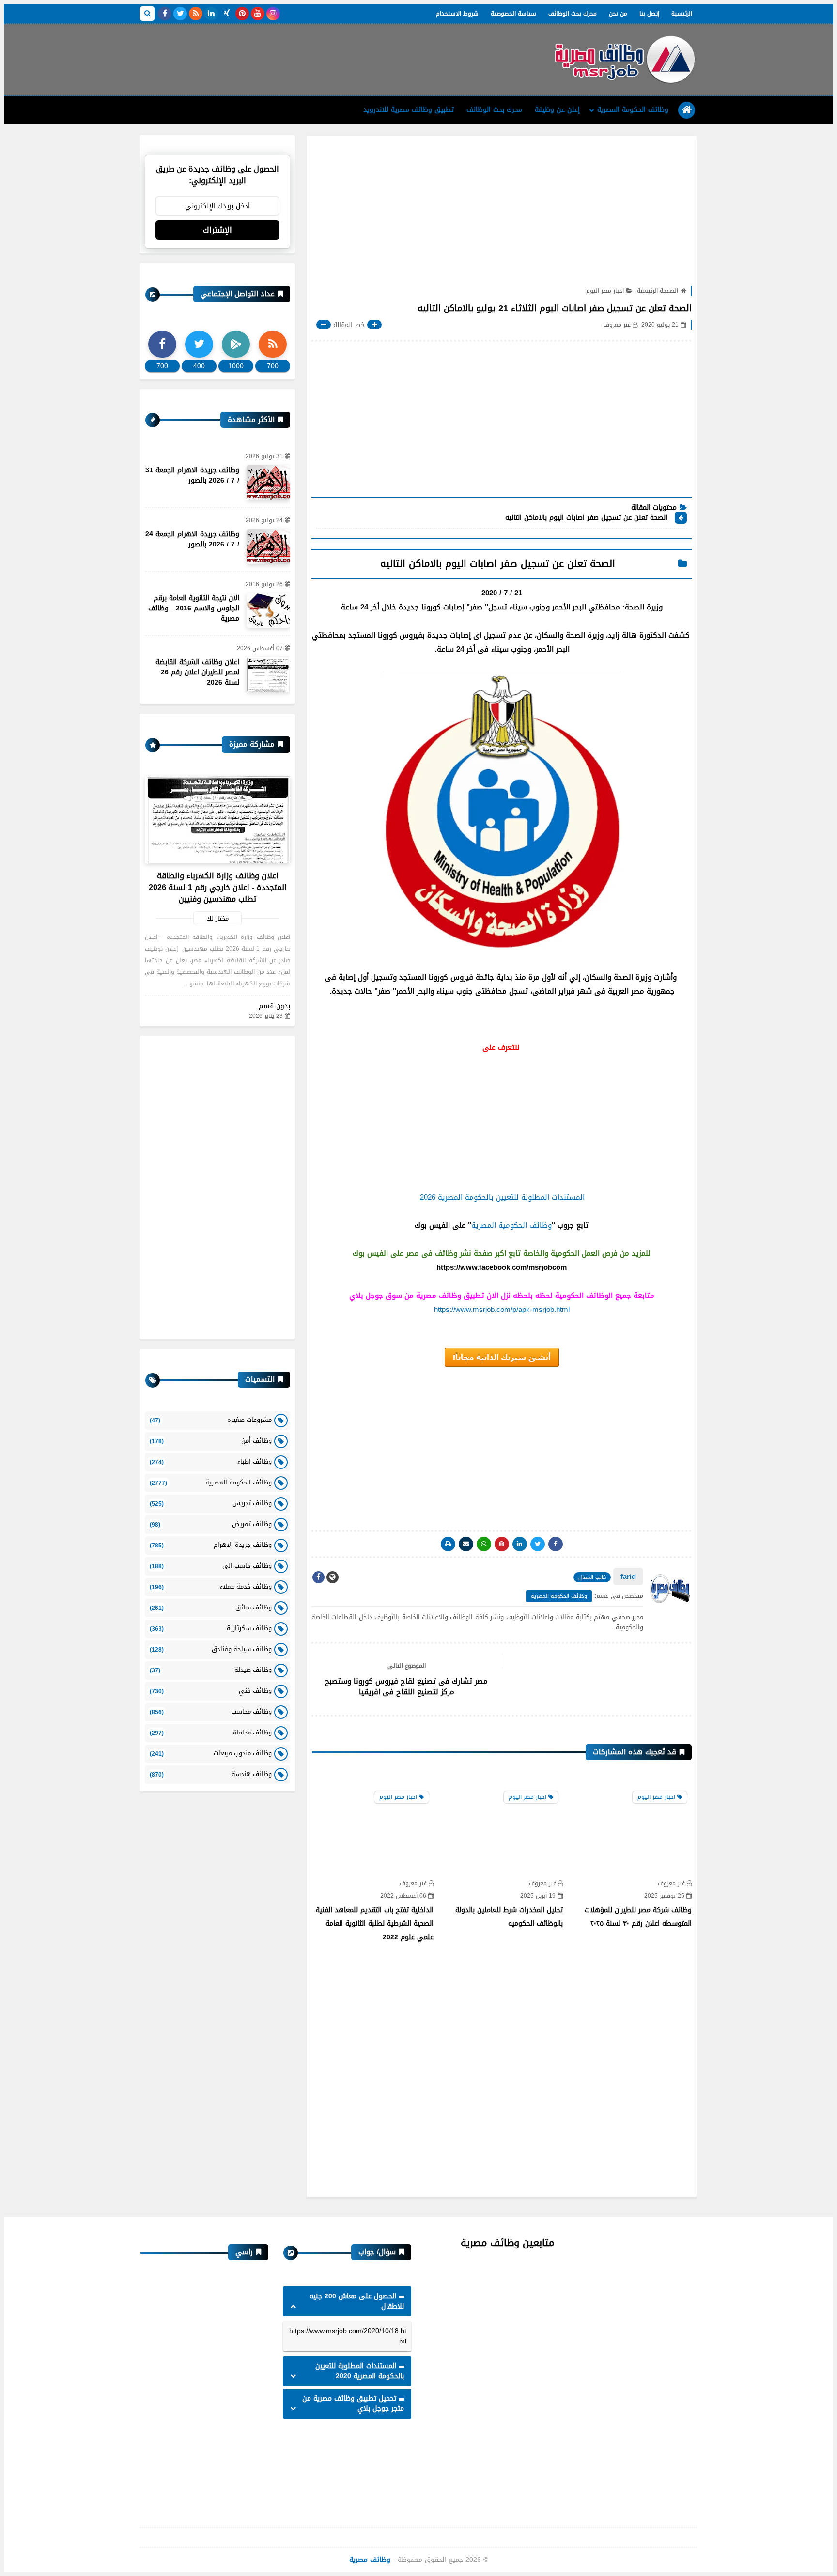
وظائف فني (211, 1691)
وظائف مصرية (370, 2560)
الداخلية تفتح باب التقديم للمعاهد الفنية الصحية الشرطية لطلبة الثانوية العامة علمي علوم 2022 (375, 1924)
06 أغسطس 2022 (403, 1896)
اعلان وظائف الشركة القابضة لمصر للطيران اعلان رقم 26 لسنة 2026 (197, 672)
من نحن (618, 14)
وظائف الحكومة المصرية (633, 110)
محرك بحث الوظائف (573, 14)
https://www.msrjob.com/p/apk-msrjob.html (502, 1310)
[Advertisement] (316, 56)
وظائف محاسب (211, 1711)
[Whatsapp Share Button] (484, 1544)
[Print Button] (448, 1544)
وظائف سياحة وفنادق (211, 1649)
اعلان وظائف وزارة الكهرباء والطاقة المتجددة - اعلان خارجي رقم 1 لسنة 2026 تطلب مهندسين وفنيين (218, 887)
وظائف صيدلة (211, 1670)
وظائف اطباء (211, 1461)
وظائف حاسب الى (211, 1566)
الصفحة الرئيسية (658, 291)
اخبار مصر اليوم (605, 291)
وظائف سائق (211, 1607)
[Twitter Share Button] (538, 1544)
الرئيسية (682, 14)
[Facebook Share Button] (556, 1544)
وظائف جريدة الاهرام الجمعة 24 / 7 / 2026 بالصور (192, 539)
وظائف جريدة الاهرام (211, 1545)
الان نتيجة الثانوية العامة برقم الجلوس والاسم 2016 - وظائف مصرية (194, 608)
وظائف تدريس (211, 1503)
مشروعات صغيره (211, 1420)
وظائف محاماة (211, 1732)
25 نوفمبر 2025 (664, 1896)
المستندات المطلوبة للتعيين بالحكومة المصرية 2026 (502, 1197)
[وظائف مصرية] (624, 60)
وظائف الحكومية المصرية (511, 1225)
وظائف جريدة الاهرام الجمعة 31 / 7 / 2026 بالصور (192, 475)
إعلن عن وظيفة (557, 110)
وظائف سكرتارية (211, 1628)
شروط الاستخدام (457, 14)
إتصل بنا (649, 14)
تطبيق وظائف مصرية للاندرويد (409, 110)
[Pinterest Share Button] (520, 1544)
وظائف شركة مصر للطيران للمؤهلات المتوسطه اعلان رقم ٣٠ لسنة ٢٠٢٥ (638, 1917)
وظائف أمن (211, 1441)
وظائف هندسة (211, 1774)
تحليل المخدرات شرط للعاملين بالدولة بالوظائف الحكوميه (509, 1917)
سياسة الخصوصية (513, 14)
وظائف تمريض (211, 1524)
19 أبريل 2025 (538, 1896)
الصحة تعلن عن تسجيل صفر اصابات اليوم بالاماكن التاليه (585, 518)
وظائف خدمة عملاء (211, 1586)
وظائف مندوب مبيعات (211, 1753)
